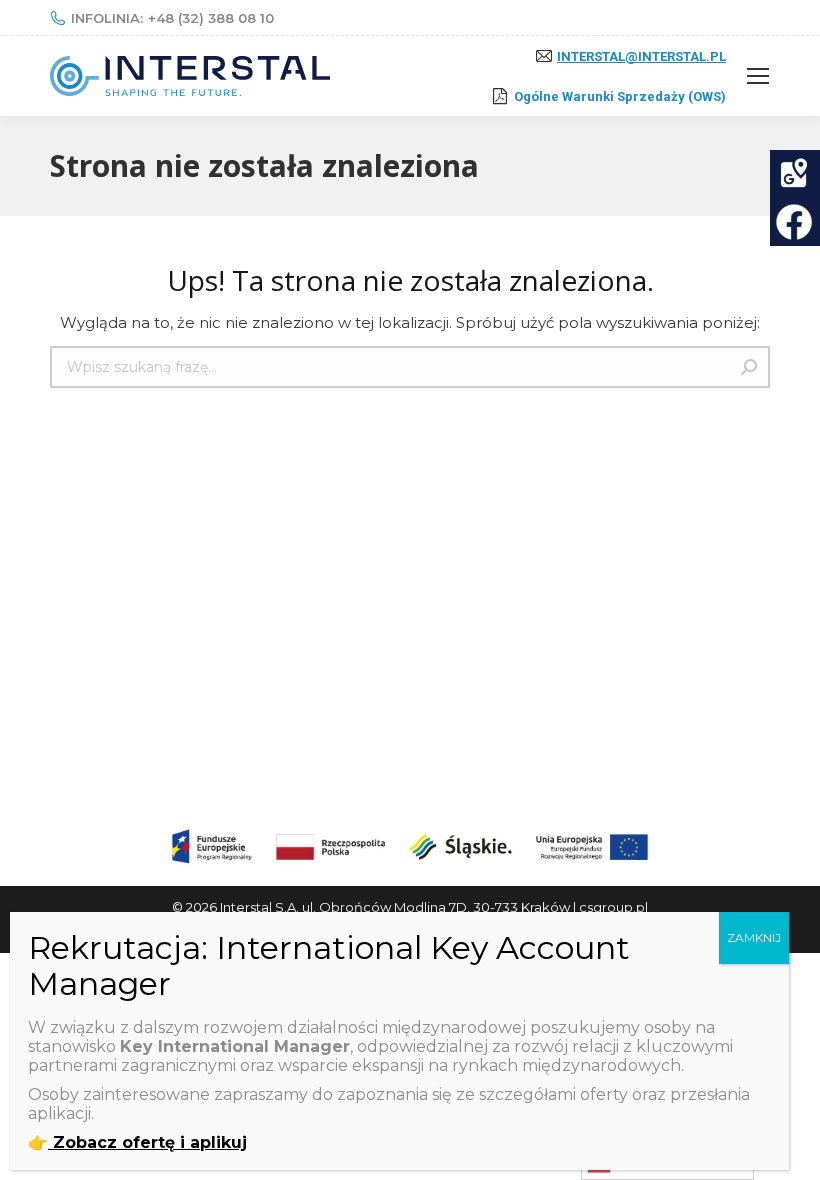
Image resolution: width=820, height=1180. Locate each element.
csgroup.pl (613, 907)
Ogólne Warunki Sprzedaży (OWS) (620, 96)
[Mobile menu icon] (758, 76)
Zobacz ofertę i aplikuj (147, 1142)
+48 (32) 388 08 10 (211, 18)
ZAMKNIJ (754, 937)
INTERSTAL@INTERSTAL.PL (641, 56)
